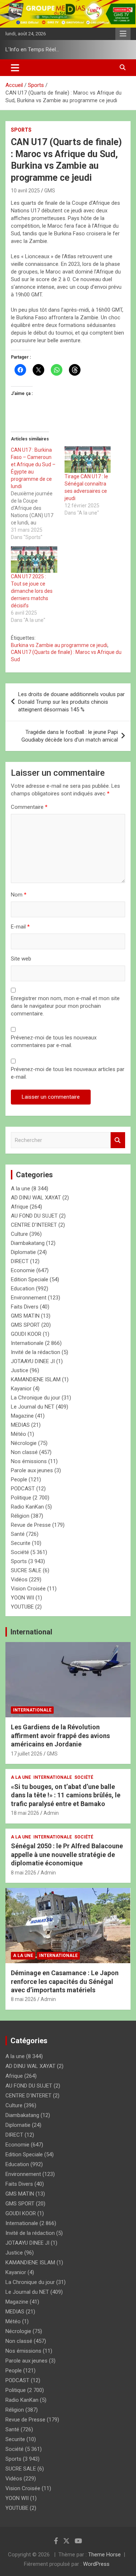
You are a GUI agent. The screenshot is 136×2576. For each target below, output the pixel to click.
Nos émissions (29, 1461)
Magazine (22, 1416)
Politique (21, 1498)
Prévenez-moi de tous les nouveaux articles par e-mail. (68, 1073)
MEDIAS (20, 1425)
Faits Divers (25, 1307)
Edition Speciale (30, 1279)
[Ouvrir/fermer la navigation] (15, 68)
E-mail (20, 927)
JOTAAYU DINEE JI (33, 1361)
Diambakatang (28, 1243)
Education (23, 1289)
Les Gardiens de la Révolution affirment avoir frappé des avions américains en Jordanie (60, 1736)
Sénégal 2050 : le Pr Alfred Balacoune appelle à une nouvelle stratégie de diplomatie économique (67, 1854)
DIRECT (20, 1261)
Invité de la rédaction (36, 1352)
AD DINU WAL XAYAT (36, 1198)
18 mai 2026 (25, 1813)
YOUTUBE (22, 1607)
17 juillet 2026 (27, 1754)
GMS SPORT (25, 1325)
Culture (19, 1234)
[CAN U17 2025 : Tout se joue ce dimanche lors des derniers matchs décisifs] (34, 560)
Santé (18, 1534)
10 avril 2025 (25, 191)
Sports (21, 130)
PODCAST (23, 1489)
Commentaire (29, 807)
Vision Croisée (28, 1589)
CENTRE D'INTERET (34, 1225)
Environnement (29, 1298)
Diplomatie (23, 1252)
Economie (23, 1270)
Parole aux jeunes (32, 1470)
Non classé (24, 1452)
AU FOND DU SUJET (34, 1216)
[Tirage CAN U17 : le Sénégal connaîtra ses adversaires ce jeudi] (88, 460)
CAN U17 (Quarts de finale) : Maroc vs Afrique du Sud (66, 656)
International (31, 1632)
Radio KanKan (27, 1507)
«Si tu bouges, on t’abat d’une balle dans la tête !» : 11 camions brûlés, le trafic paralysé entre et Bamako (66, 1795)
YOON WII (22, 1598)
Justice (20, 1370)
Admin (51, 1813)
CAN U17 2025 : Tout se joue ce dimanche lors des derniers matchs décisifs (32, 591)
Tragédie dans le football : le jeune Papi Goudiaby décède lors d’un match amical (70, 736)
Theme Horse (104, 2555)
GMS (50, 191)
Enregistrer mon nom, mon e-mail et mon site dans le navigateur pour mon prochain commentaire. (65, 1006)
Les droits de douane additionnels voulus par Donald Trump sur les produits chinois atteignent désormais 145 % (71, 702)
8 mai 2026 (24, 1873)
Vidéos (19, 1579)
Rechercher (118, 1140)
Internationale (27, 1343)
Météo (18, 1434)
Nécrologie (24, 1443)
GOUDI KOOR (26, 1334)
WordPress (96, 2564)
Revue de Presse (31, 1525)
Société (20, 1552)
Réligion (20, 1516)
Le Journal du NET (33, 1407)
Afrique (20, 1207)
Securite (21, 1543)
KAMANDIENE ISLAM (36, 1379)
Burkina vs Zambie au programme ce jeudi (59, 645)
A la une (20, 1189)
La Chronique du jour (36, 1398)
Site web (21, 959)
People (19, 1479)
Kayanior (21, 1389)
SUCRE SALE (26, 1570)
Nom (19, 895)
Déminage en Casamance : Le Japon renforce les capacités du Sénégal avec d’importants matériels (65, 1981)
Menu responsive (123, 34)
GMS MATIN (25, 1316)
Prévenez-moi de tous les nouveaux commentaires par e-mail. (54, 1041)
